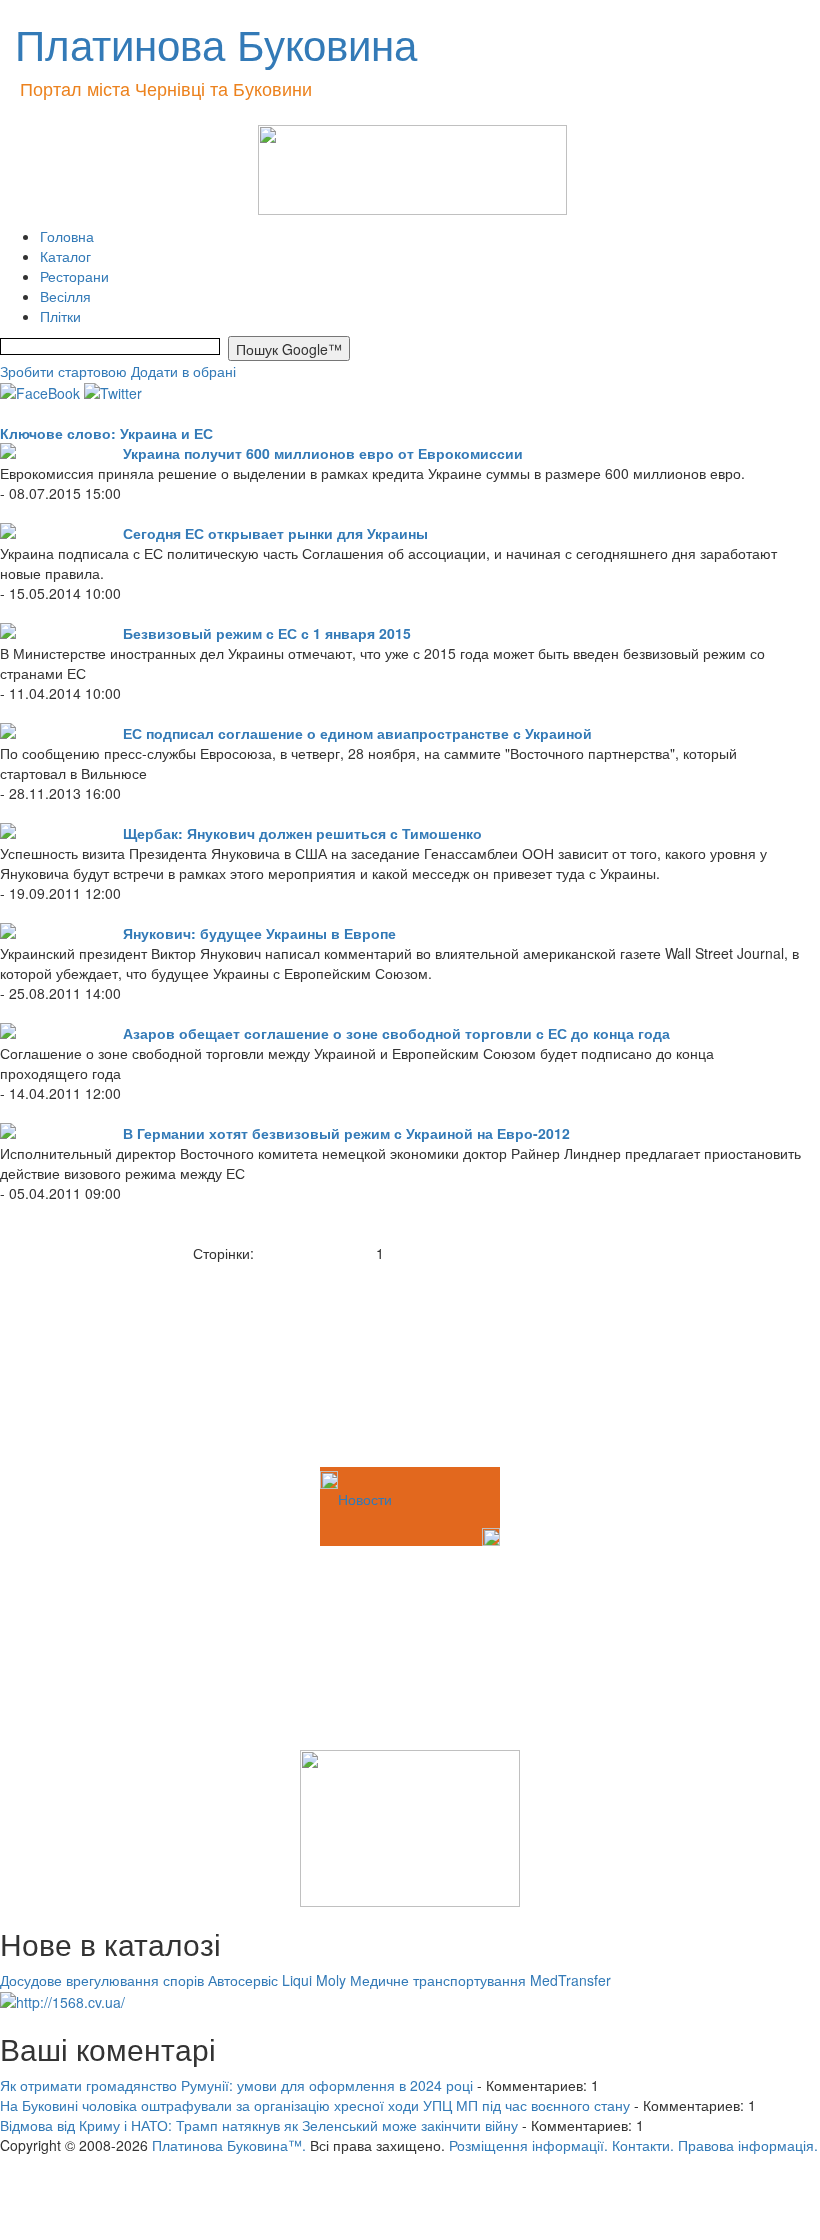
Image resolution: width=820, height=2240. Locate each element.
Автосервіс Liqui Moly (277, 1980)
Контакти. (643, 2145)
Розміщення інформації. (528, 2145)
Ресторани (74, 276)
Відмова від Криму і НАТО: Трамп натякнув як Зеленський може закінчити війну (259, 2125)
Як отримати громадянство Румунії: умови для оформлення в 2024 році (236, 2085)
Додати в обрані (183, 371)
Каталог (65, 256)
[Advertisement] (100, 1363)
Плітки (60, 316)
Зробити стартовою (63, 371)
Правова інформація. (748, 2145)
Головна (67, 236)
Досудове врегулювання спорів (102, 1980)
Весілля (65, 296)
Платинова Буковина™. (229, 2145)
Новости (365, 1499)
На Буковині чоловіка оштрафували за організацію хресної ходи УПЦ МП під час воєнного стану (315, 2105)
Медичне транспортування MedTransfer (480, 1980)
